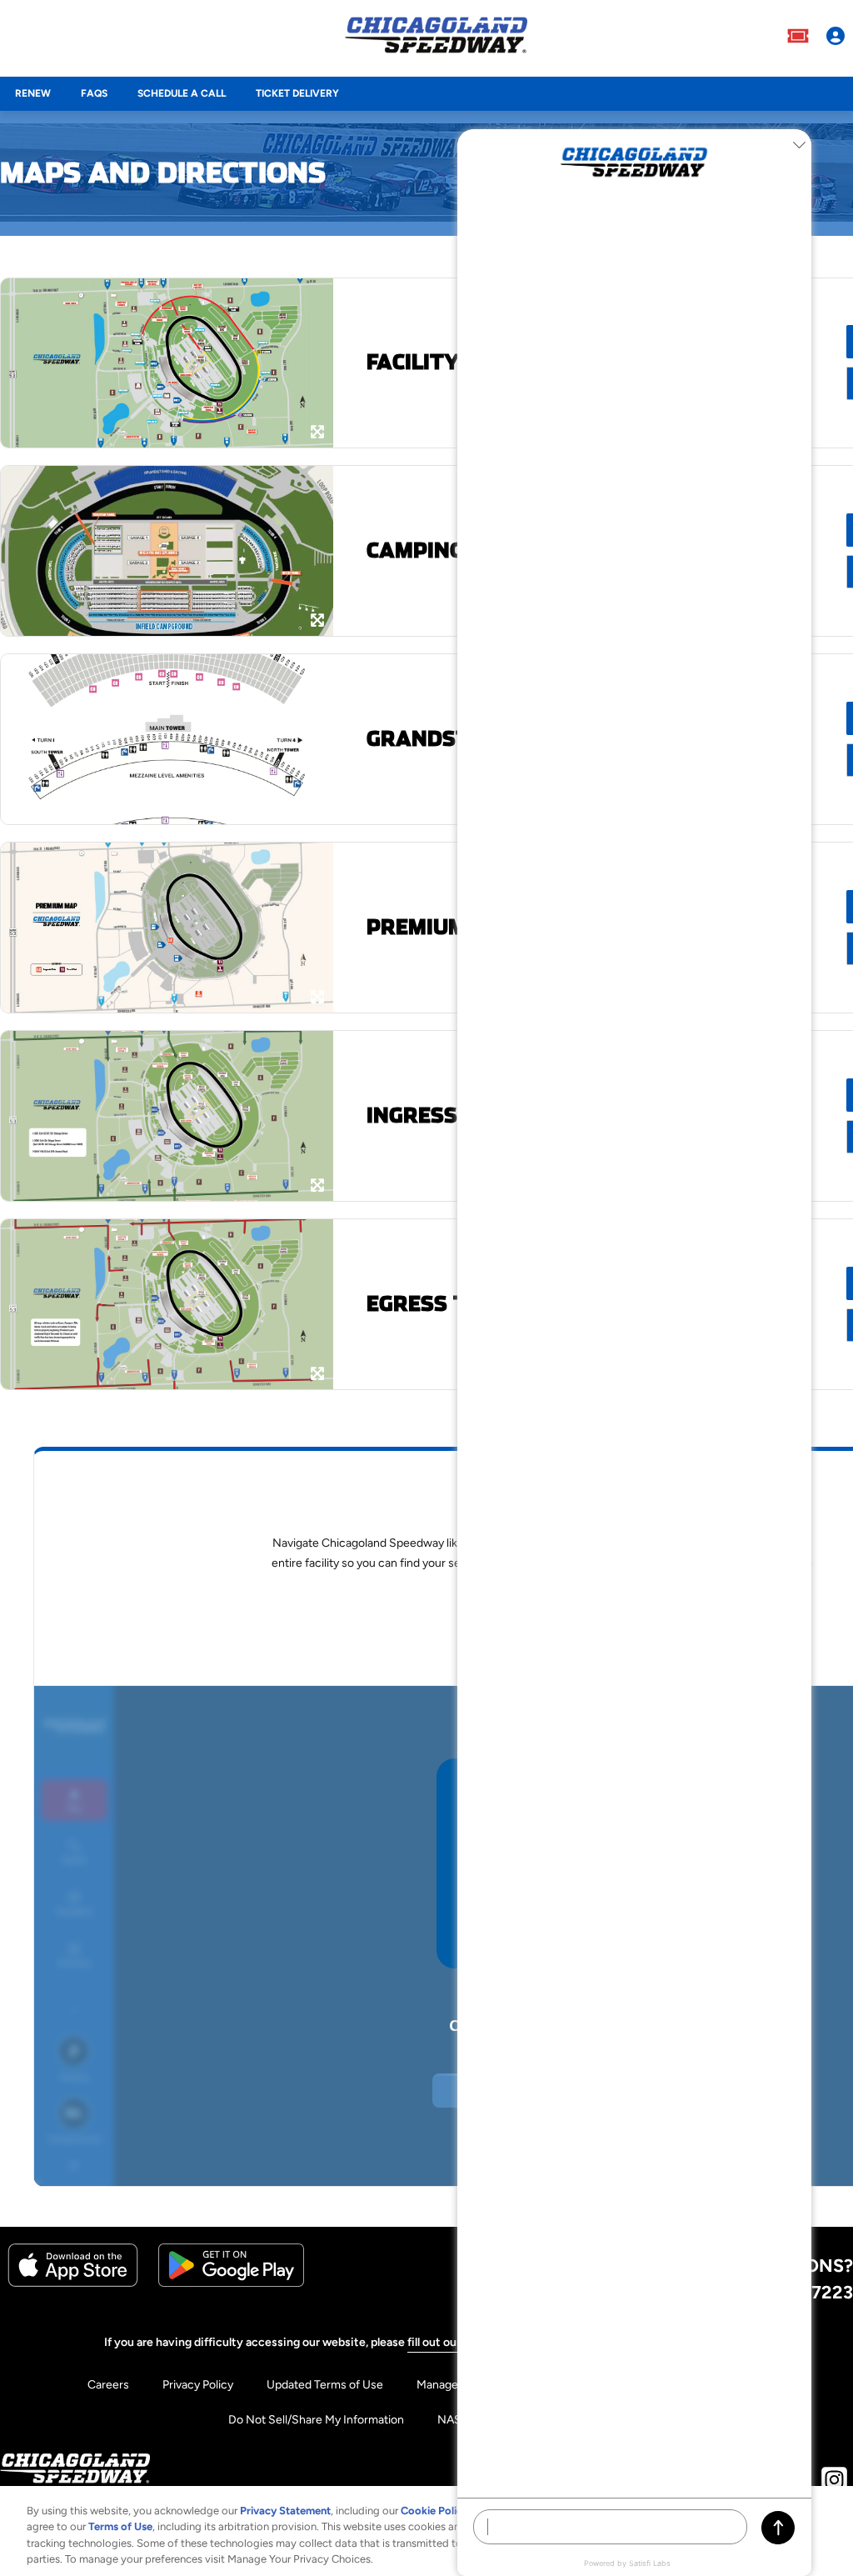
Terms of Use (120, 2526)
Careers (108, 2385)
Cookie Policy (434, 2511)
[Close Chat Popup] (799, 146)
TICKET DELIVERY (297, 93)
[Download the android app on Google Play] (231, 2283)
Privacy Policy (198, 2385)
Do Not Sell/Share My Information (316, 2420)
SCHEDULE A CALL (182, 93)
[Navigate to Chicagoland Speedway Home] (436, 38)
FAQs (94, 93)
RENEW (33, 93)
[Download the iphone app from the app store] (73, 2283)
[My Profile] (836, 38)
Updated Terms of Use (325, 2385)
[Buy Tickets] (798, 38)
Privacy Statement (285, 2511)
